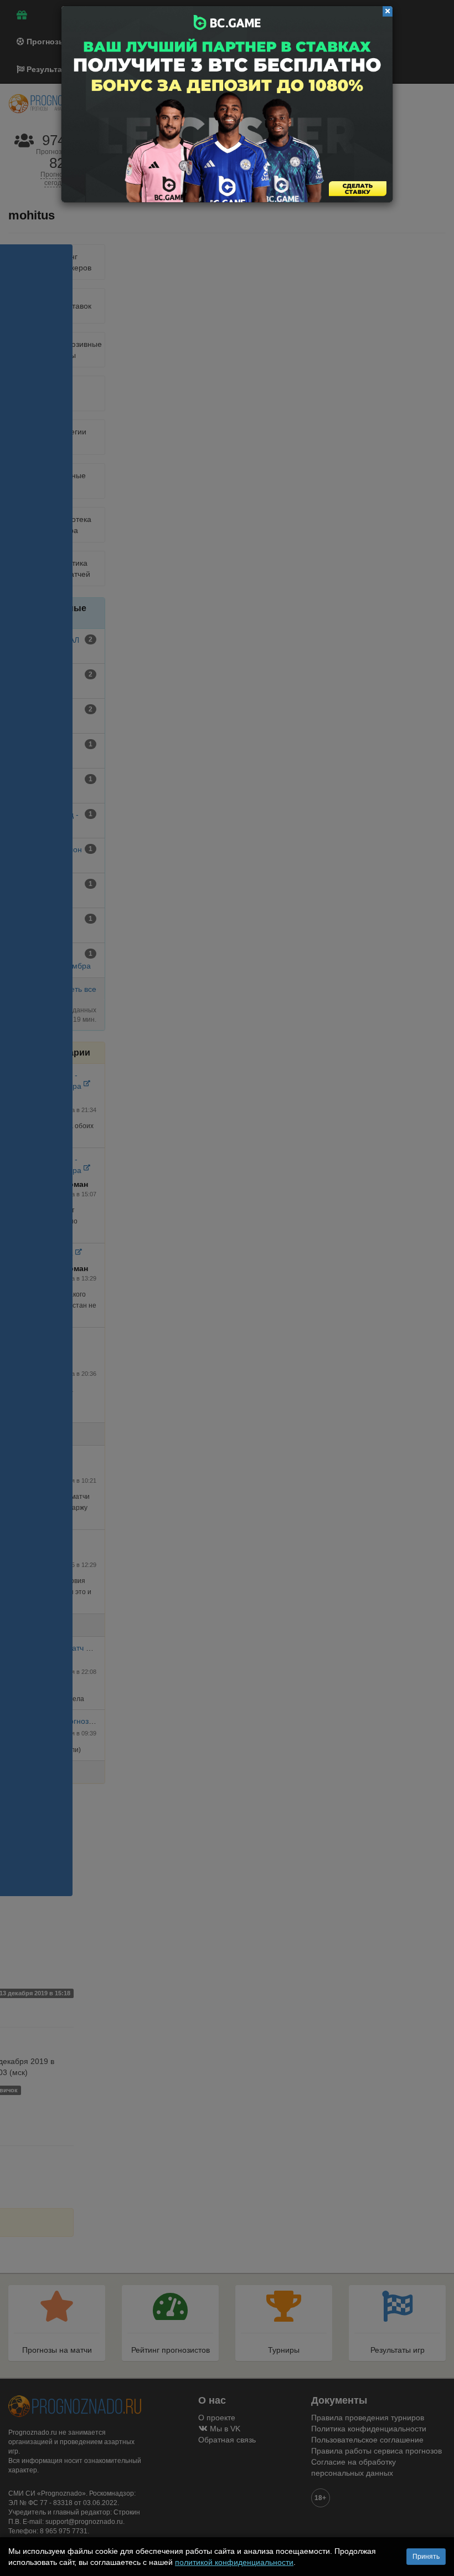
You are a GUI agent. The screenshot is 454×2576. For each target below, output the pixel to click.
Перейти (227, 104)
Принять (426, 2557)
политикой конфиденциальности (234, 2562)
